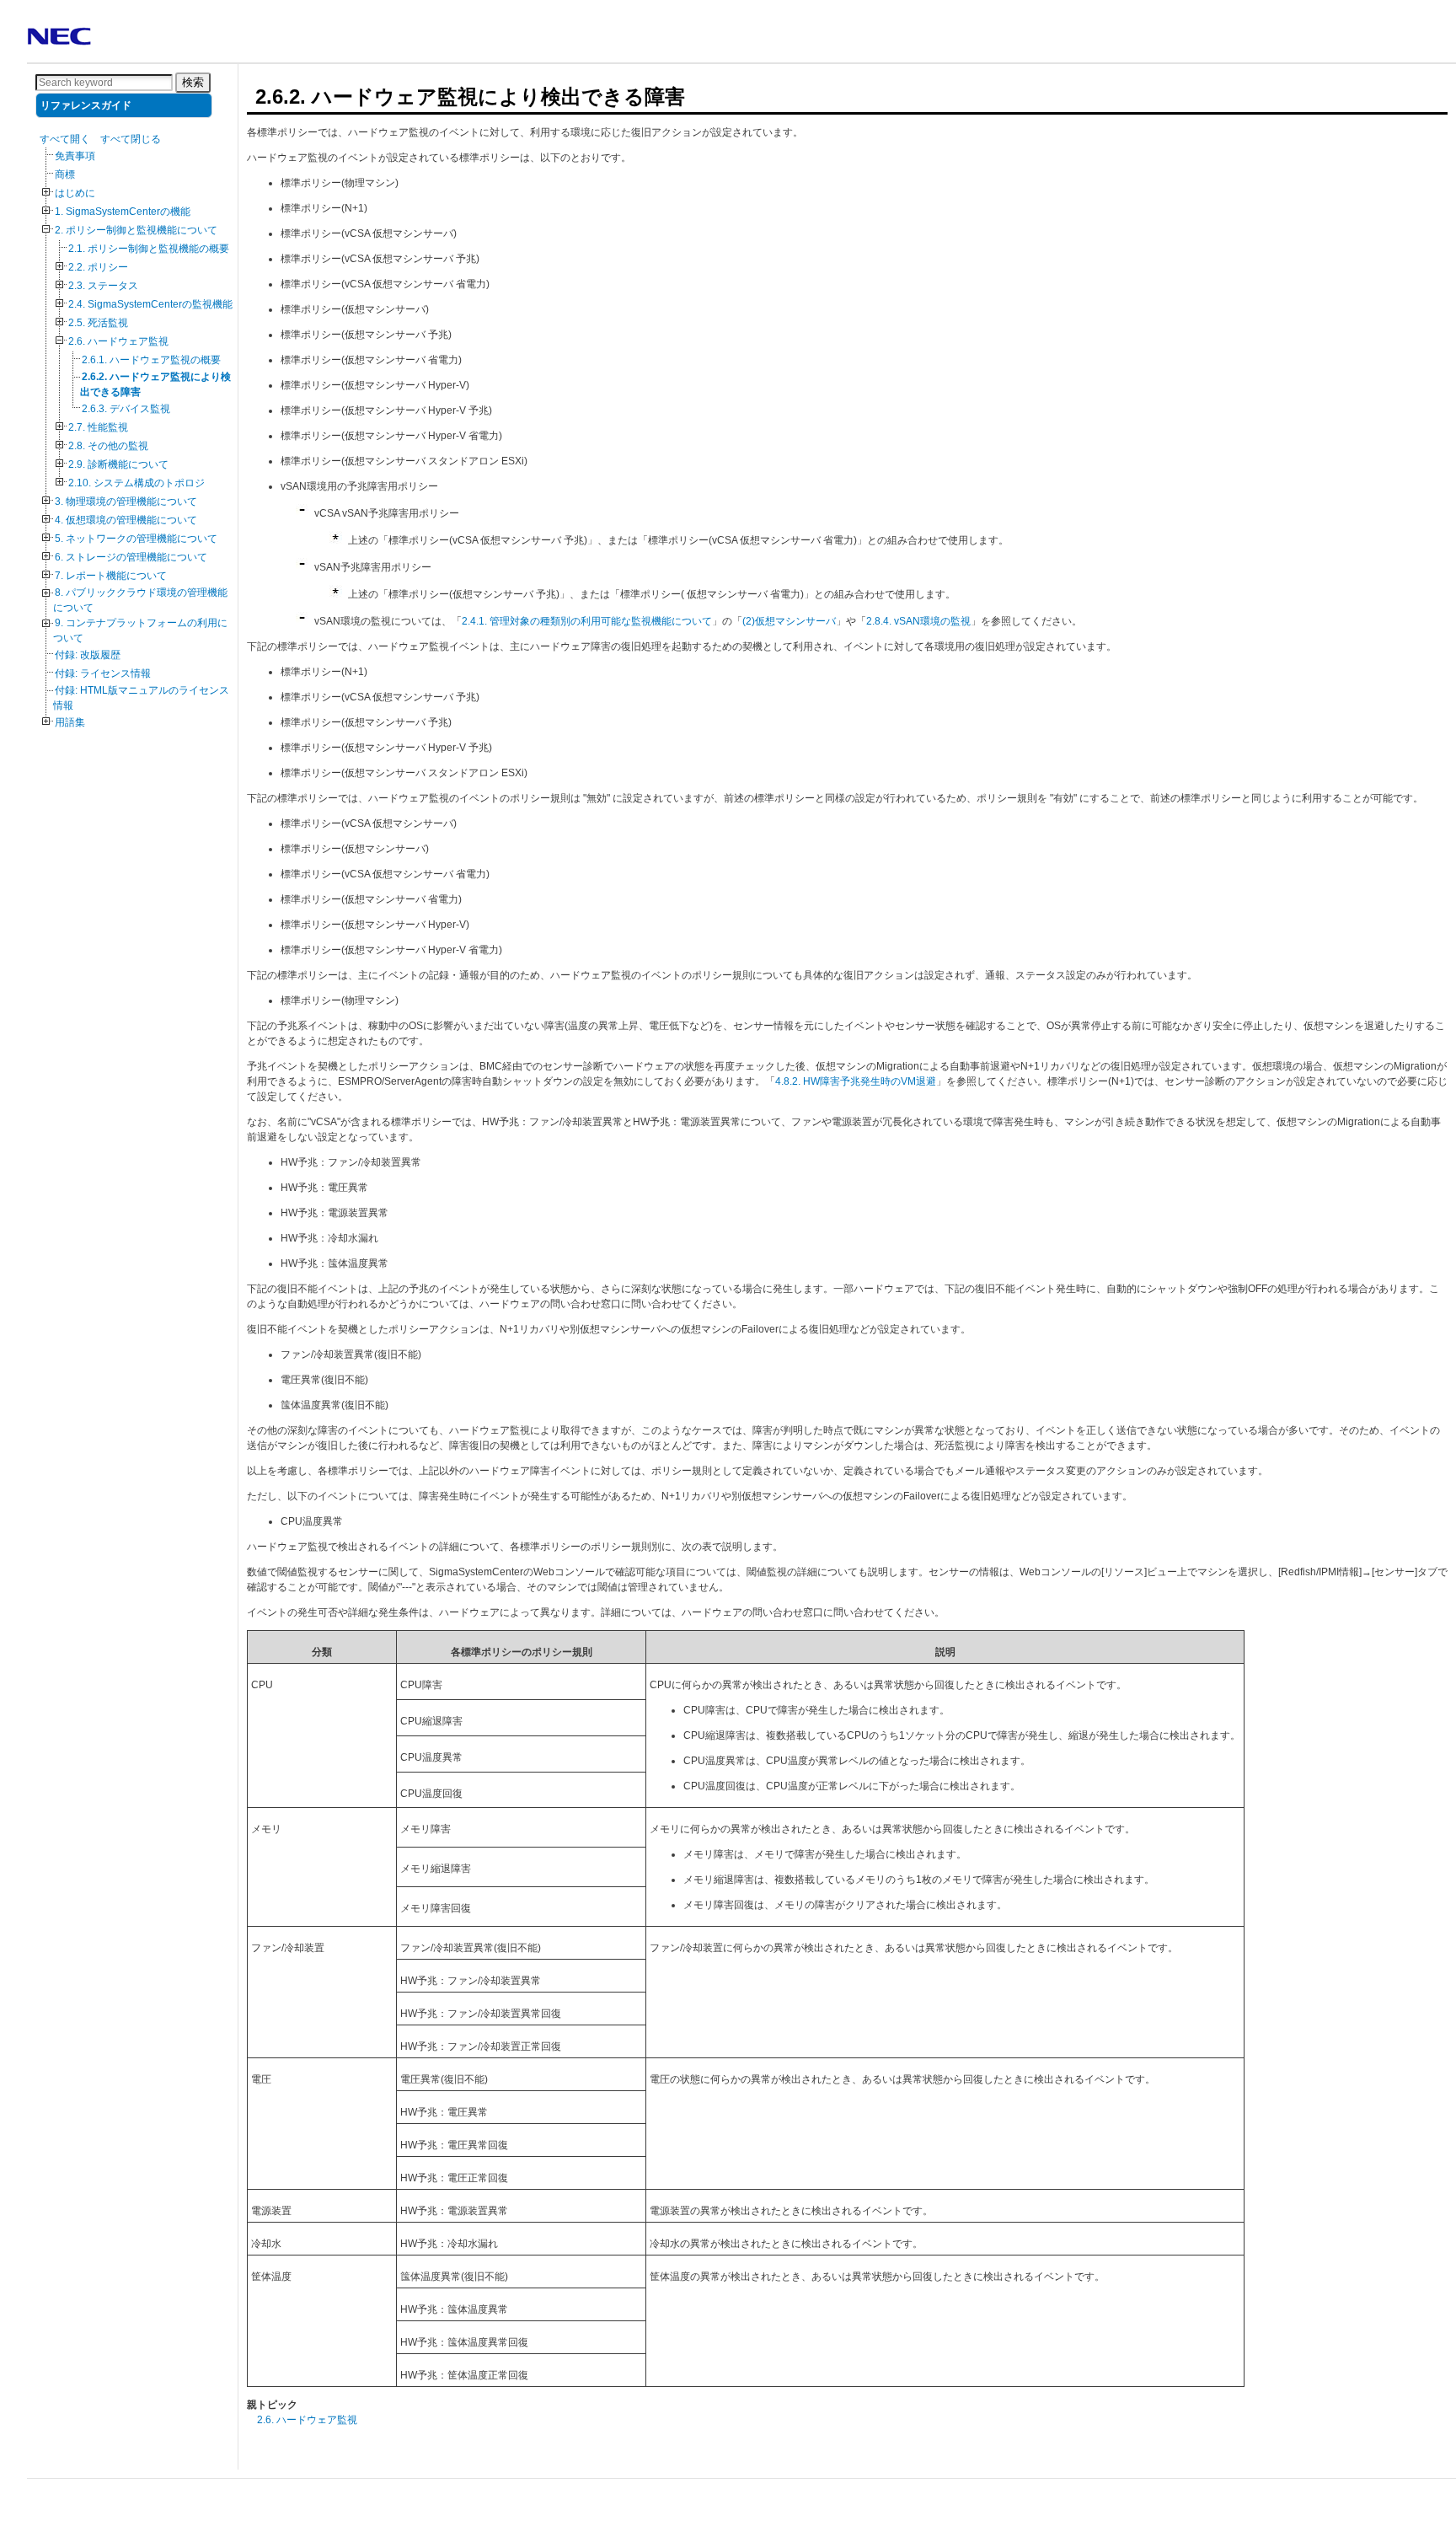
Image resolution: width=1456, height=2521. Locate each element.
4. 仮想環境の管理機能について (126, 520)
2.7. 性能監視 (98, 427)
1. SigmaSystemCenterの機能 (123, 212)
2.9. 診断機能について (118, 464)
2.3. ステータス (103, 286)
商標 (65, 174)
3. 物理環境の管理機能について (126, 502)
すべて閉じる (131, 139)
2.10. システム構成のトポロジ (136, 483)
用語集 (70, 722)
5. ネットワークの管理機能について (136, 539)
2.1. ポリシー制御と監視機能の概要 (149, 249)
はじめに (75, 193)
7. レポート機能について (111, 576)
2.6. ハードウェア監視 (118, 341)
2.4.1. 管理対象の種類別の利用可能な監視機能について (587, 621)
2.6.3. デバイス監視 (126, 409)
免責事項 (75, 156)
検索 (193, 82)
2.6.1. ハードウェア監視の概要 (151, 360)
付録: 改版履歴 (88, 655)
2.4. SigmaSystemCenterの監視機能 (150, 304)
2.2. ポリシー (98, 267)
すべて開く (65, 139)
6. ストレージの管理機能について (131, 557)
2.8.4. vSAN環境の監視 (918, 621)
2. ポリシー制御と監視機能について (136, 230)
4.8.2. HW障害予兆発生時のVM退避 (856, 1081)
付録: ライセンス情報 (103, 673)
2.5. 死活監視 (98, 323)
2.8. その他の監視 (108, 446)
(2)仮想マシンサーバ (789, 621)
